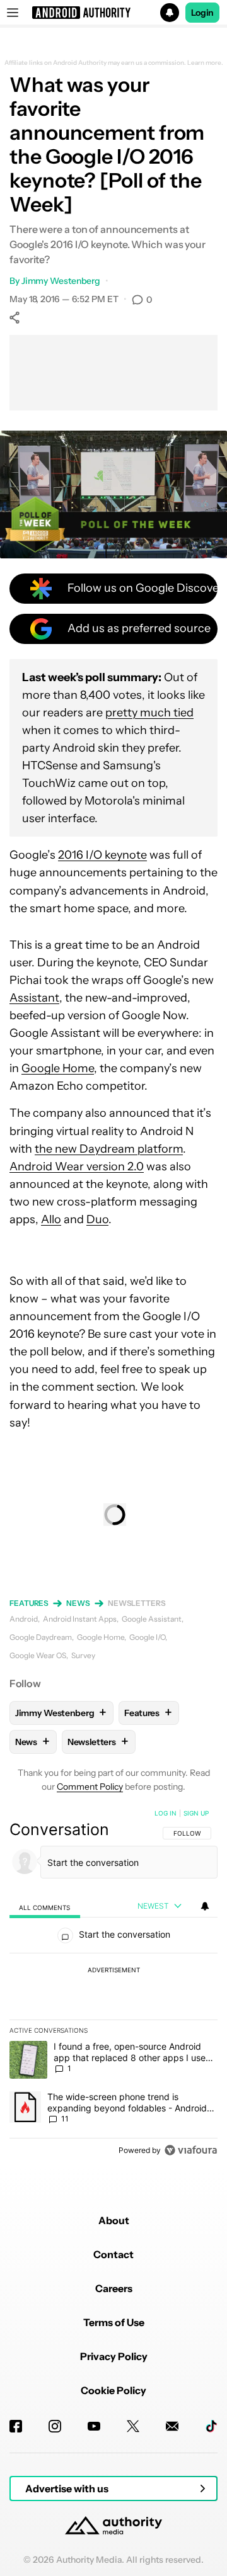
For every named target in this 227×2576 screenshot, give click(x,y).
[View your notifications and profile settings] (205, 1906)
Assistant (34, 998)
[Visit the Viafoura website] (191, 2150)
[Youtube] (94, 2426)
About (114, 2220)
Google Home (58, 1068)
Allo (51, 1219)
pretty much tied (149, 713)
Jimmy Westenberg (61, 281)
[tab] (45, 1907)
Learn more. (205, 63)
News (78, 1603)
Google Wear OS (38, 1655)
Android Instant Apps (80, 1619)
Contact (113, 2254)
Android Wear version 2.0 (77, 1167)
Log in (166, 1813)
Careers (114, 2288)
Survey (83, 1655)
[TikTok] (211, 2426)
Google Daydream (41, 1637)
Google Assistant (152, 1619)
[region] (113, 1984)
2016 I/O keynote (102, 855)
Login (202, 13)
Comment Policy (90, 1787)
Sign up (196, 1813)
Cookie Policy (113, 2390)
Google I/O (147, 1637)
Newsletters (137, 1603)
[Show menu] (13, 13)
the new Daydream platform (109, 1149)
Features (29, 1603)
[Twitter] (133, 2426)
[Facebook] (16, 2426)
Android (24, 1619)
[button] (113, 13)
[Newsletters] (172, 2426)
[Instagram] (55, 2426)
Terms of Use (114, 2322)
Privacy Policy (114, 2356)
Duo (97, 1219)
